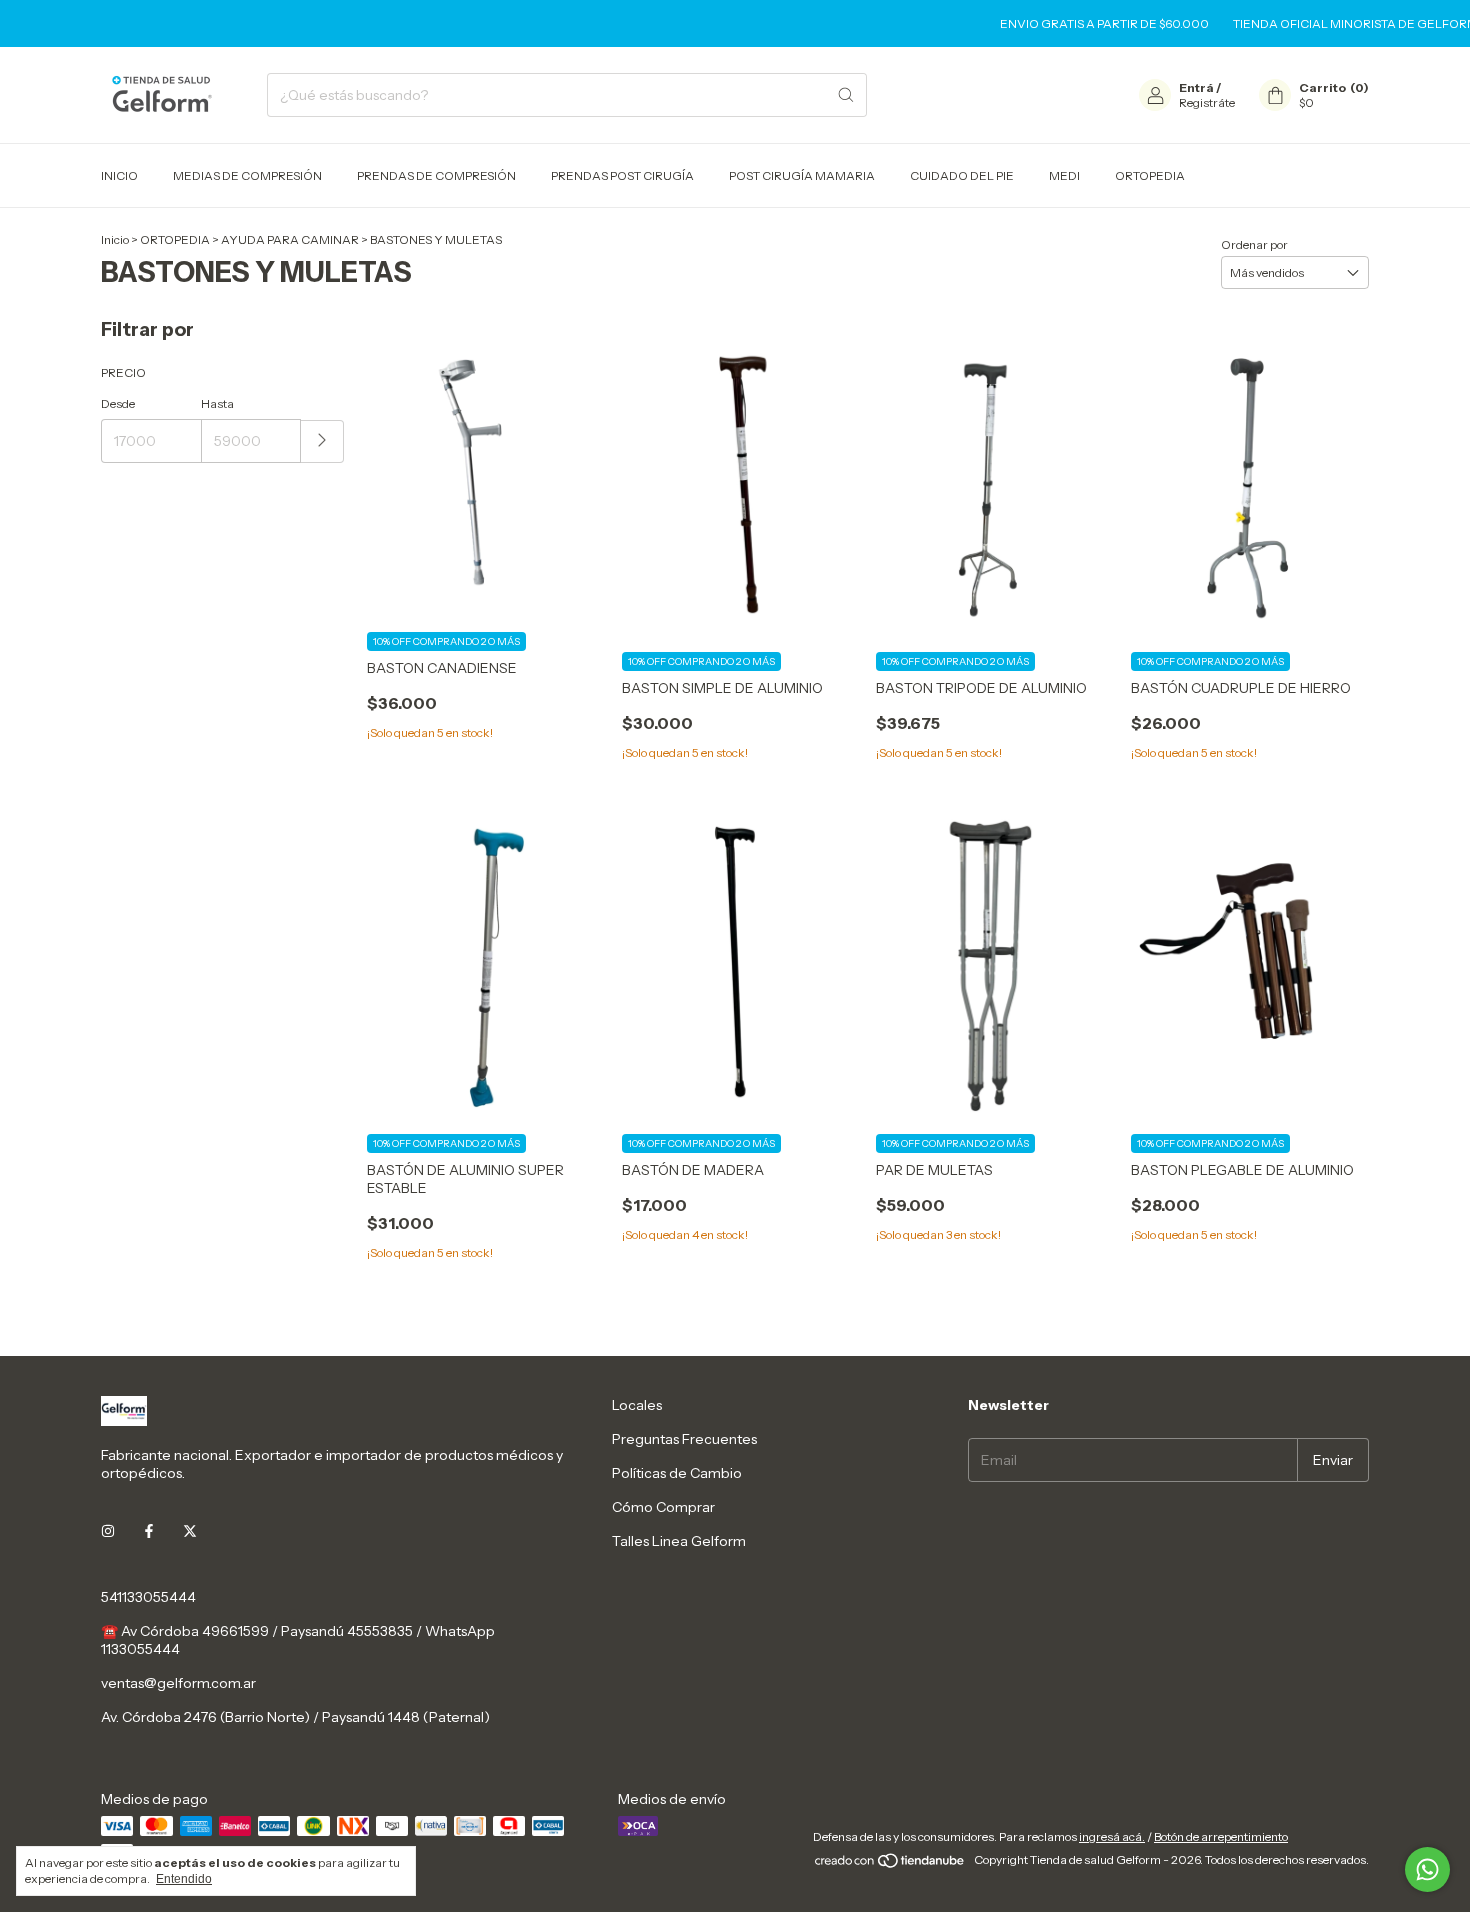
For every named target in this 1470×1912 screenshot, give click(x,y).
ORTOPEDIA (1150, 175)
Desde (118, 403)
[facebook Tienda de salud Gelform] (149, 1531)
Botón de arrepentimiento (1221, 1836)
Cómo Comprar (663, 1507)
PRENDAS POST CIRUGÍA (622, 175)
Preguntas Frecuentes (684, 1439)
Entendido (184, 1879)
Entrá (1196, 87)
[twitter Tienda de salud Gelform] (190, 1531)
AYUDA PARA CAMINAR (290, 239)
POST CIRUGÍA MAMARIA (802, 175)
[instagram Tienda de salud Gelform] (108, 1531)
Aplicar (322, 441)
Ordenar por (1254, 244)
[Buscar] (846, 95)
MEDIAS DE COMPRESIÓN (247, 175)
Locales (637, 1405)
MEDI (1064, 175)
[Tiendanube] (890, 1864)
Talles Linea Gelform (679, 1541)
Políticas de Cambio (677, 1473)
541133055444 (148, 1597)
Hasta (217, 403)
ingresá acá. (1112, 1836)
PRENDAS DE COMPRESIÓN (436, 175)
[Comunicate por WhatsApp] (1427, 1869)
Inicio (115, 239)
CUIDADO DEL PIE (962, 175)
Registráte (1207, 102)
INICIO (119, 175)
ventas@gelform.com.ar (178, 1683)
